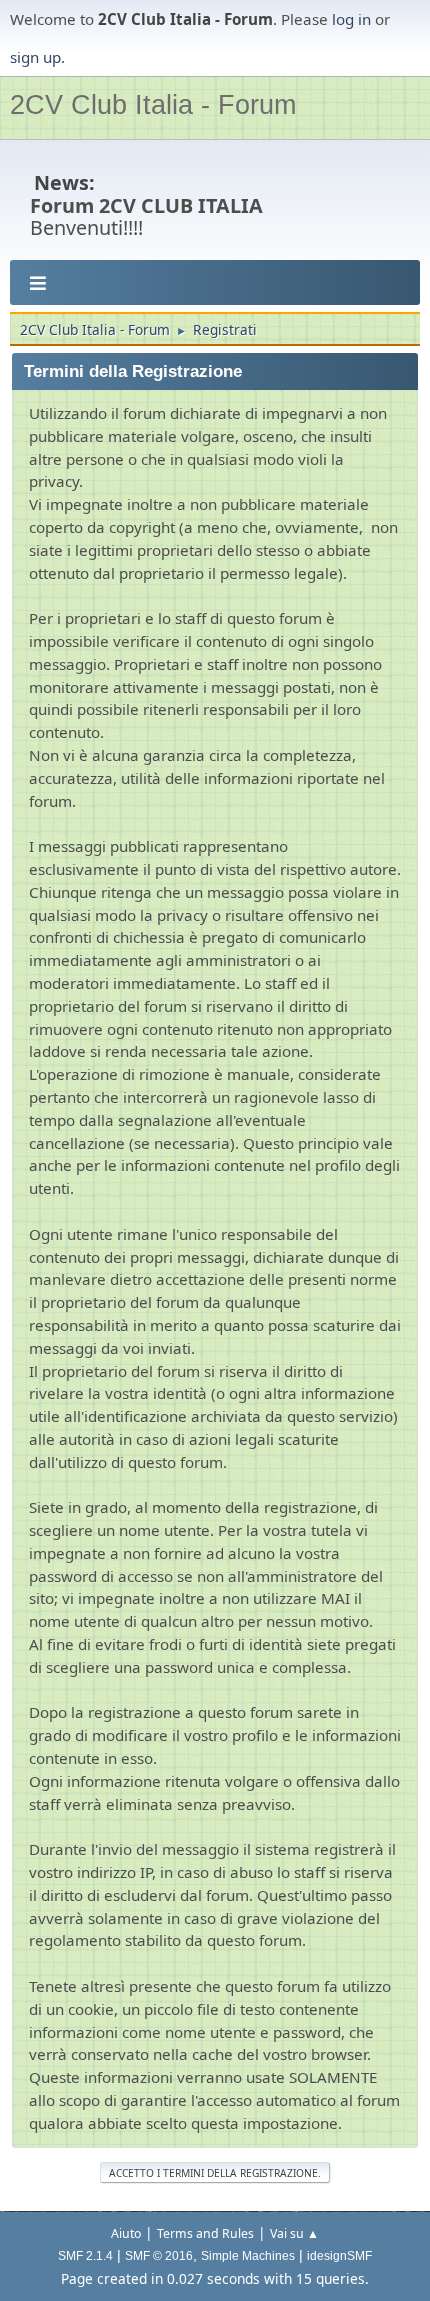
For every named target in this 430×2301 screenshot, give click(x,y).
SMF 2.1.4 (85, 2256)
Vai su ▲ (294, 2233)
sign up (35, 57)
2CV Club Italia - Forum (153, 104)
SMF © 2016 (159, 2256)
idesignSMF (339, 2256)
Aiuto (126, 2233)
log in (351, 19)
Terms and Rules (205, 2233)
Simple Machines (248, 2256)
